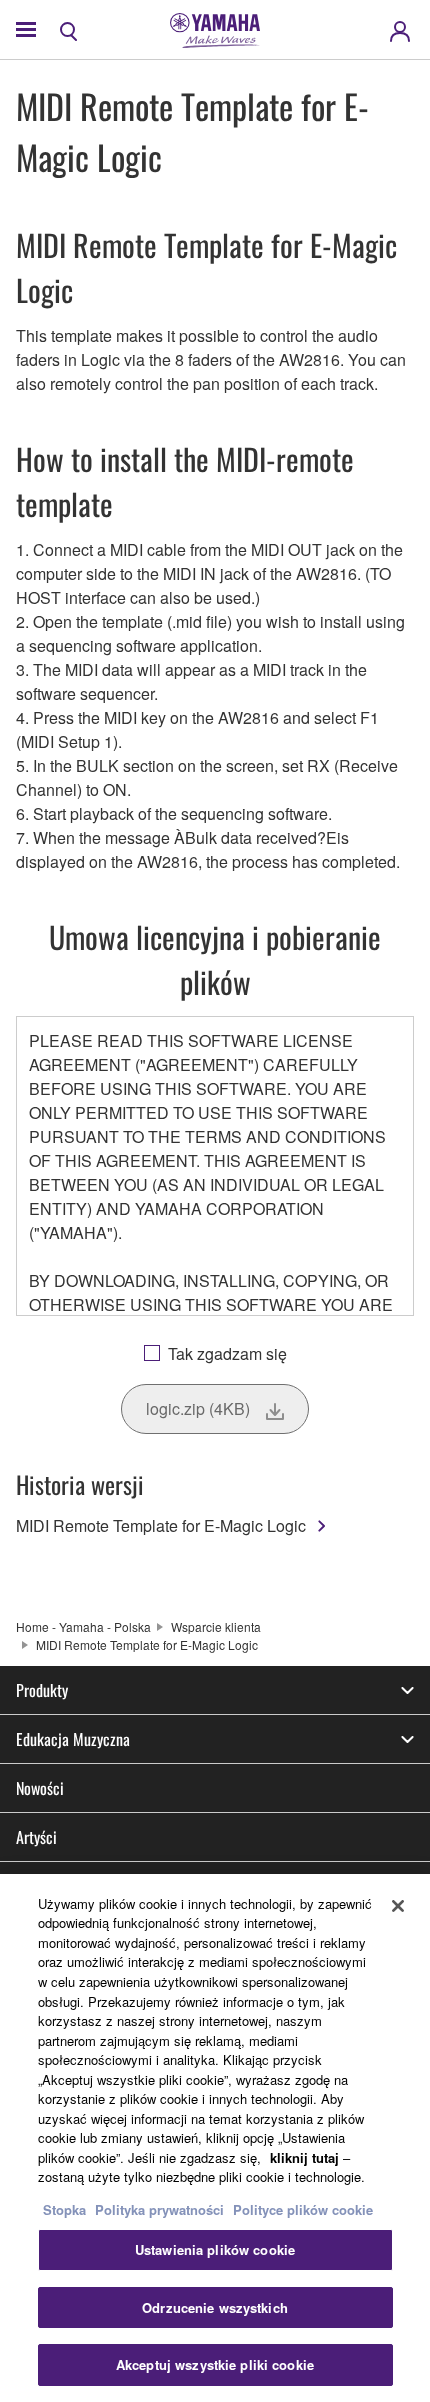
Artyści (36, 1837)
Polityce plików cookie (303, 2209)
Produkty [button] (42, 1690)
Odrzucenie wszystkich (215, 2307)
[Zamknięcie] (398, 1906)
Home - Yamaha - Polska (83, 1626)
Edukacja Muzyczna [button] (73, 1739)
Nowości (40, 1788)
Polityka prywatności (159, 2209)
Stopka (66, 2209)
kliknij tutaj (304, 2157)
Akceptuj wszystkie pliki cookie (215, 2364)
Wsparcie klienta (216, 1626)
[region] (215, 2138)
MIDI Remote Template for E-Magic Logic (161, 1525)
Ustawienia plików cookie (215, 2249)
